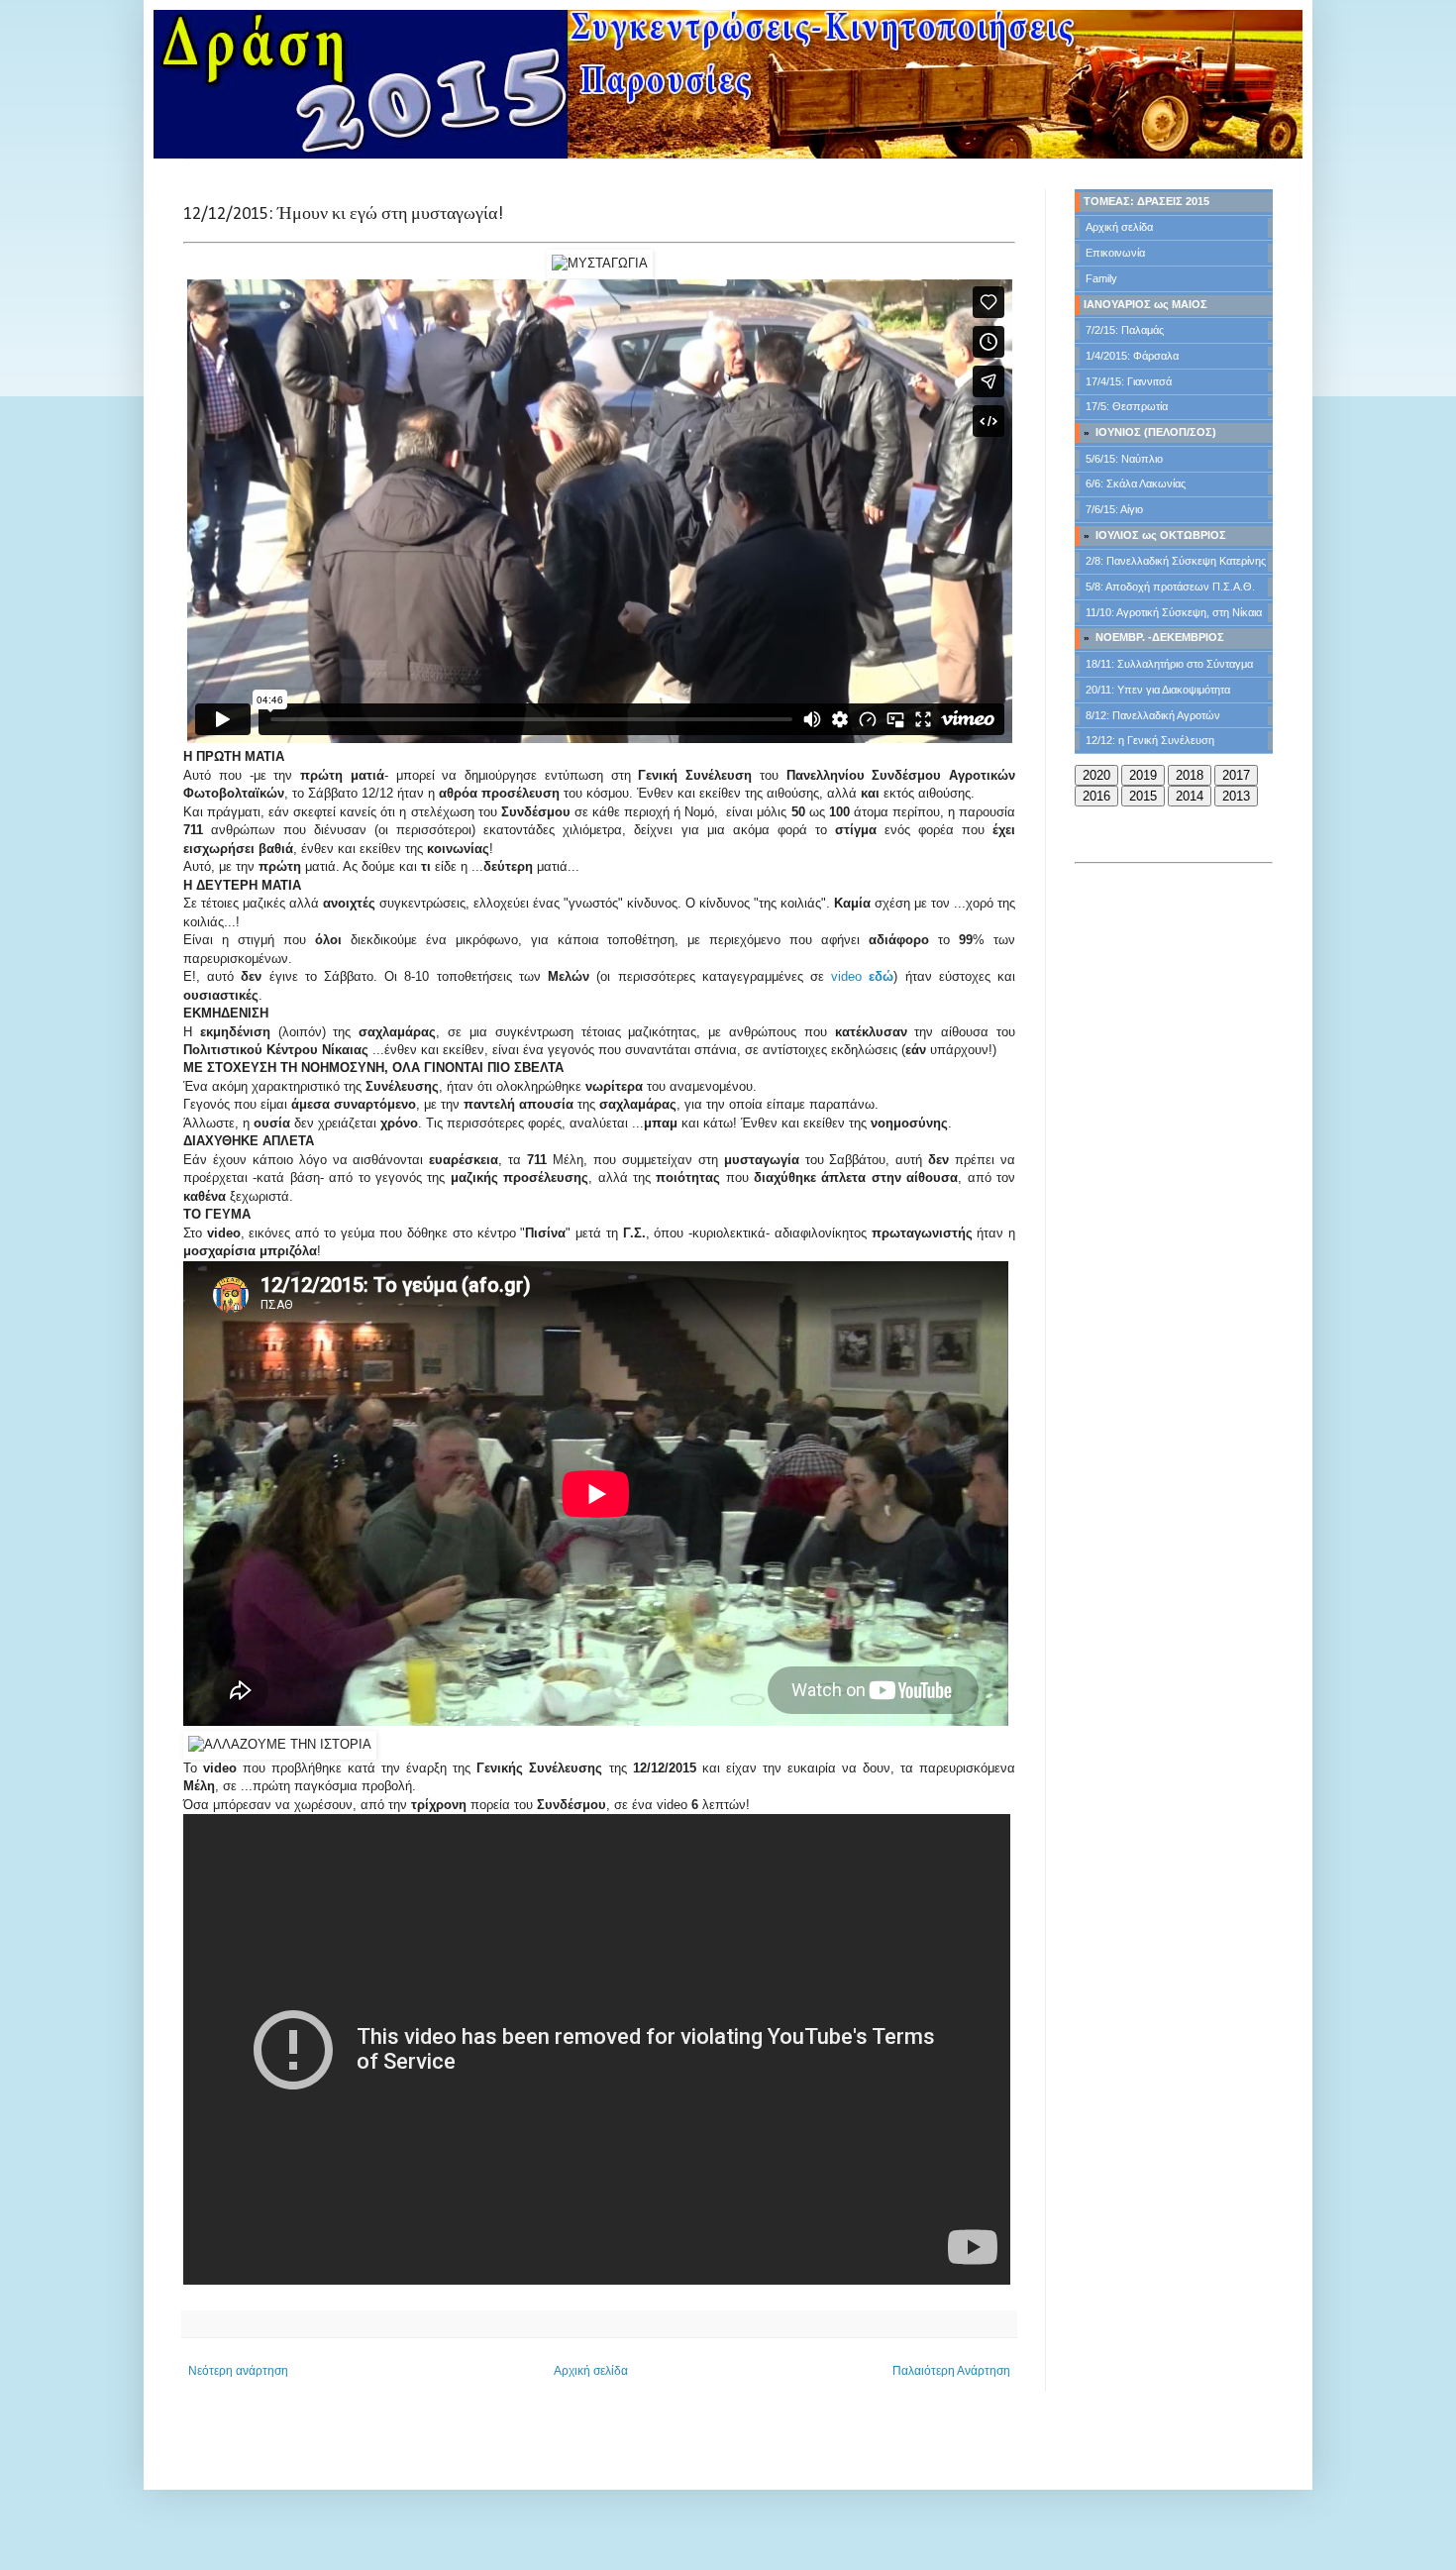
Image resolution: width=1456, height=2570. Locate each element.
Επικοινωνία (1115, 253)
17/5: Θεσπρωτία (1127, 406)
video (862, 976)
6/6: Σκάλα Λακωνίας (1136, 483)
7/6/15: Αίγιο (1114, 509)
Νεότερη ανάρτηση (238, 2371)
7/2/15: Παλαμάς (1125, 330)
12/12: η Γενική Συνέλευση (1150, 740)
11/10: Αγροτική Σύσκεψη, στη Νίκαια (1174, 612)
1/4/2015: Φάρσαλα (1132, 356)
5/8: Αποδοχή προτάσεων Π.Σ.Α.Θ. (1170, 587)
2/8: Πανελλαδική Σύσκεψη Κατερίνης (1176, 561)
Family (1101, 278)
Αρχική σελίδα (591, 2371)
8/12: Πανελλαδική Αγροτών (1153, 715)
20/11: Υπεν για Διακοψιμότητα (1158, 690)
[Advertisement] (1174, 969)
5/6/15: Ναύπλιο (1124, 459)
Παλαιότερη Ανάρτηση (951, 2371)
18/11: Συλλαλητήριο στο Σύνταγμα (1169, 664)
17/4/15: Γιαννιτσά (1129, 381)
